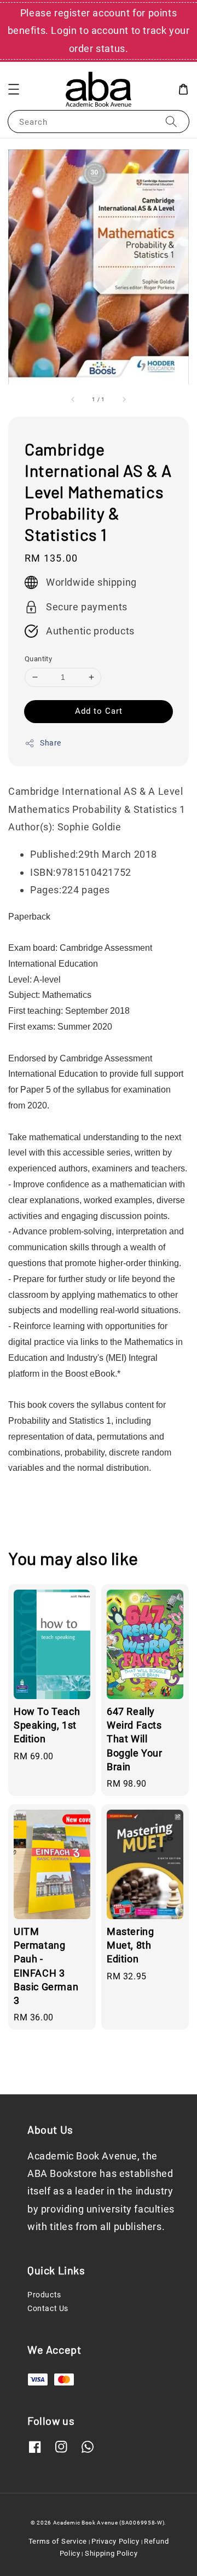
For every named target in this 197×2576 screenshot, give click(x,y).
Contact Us (48, 2308)
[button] (14, 89)
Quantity (38, 659)
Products (44, 2295)
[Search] (171, 121)
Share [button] (51, 743)
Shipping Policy (111, 2553)
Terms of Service (58, 2541)
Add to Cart (99, 711)
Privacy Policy (115, 2541)
